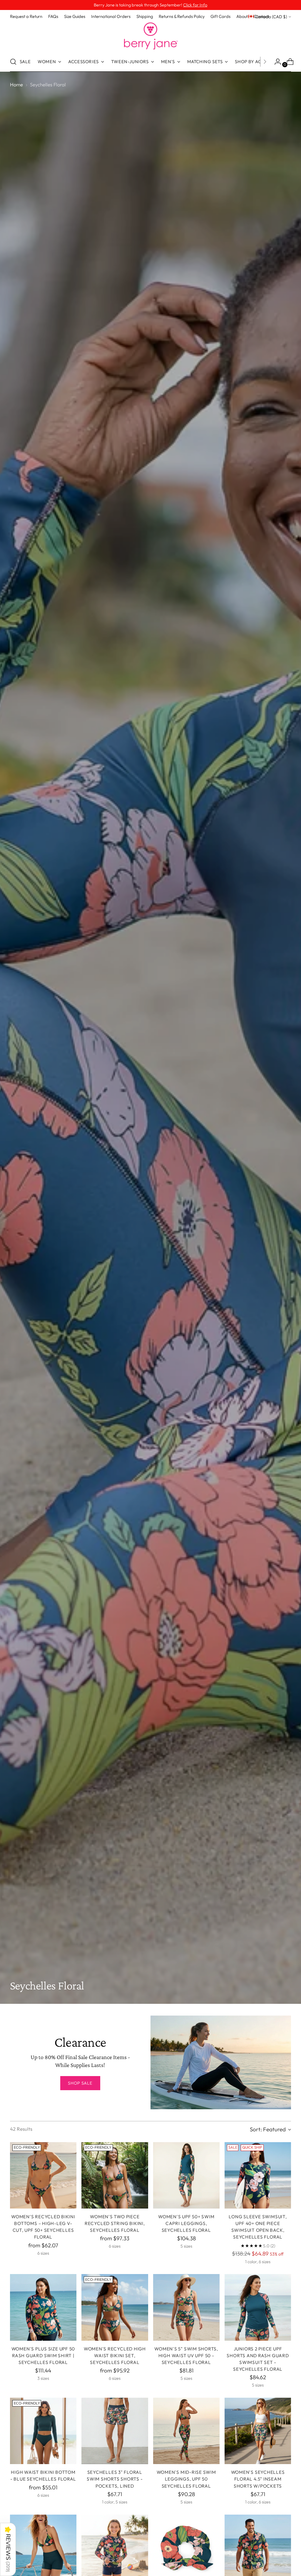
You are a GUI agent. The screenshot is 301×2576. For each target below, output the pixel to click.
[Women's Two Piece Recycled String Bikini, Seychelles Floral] (115, 2175)
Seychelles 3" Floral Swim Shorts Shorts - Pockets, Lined (115, 2479)
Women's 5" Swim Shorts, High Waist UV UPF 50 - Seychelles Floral (186, 2356)
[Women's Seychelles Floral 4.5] (258, 2431)
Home (16, 84)
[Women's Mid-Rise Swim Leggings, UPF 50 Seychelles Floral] (186, 2431)
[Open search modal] (13, 62)
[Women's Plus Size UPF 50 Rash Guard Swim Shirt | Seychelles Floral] (43, 2307)
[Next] (265, 62)
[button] (8, 2549)
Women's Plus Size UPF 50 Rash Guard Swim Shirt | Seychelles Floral (43, 2356)
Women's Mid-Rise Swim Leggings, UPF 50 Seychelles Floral (186, 2479)
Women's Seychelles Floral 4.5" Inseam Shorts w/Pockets (258, 2479)
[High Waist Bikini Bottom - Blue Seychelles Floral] (43, 2431)
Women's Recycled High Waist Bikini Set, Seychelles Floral (115, 2356)
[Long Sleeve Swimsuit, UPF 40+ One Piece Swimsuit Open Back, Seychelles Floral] (258, 2175)
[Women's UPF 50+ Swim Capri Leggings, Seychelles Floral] (186, 2175)
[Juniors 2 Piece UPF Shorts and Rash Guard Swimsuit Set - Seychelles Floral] (258, 2307)
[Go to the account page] (275, 62)
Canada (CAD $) (271, 17)
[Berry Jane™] (150, 36)
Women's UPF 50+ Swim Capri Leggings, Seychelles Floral (186, 2223)
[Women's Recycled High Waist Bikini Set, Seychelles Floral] (115, 2307)
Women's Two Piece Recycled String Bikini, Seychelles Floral (115, 2223)
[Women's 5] (186, 2307)
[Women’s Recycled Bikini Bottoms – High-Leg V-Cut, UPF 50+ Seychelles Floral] (43, 2175)
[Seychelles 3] (115, 2431)
